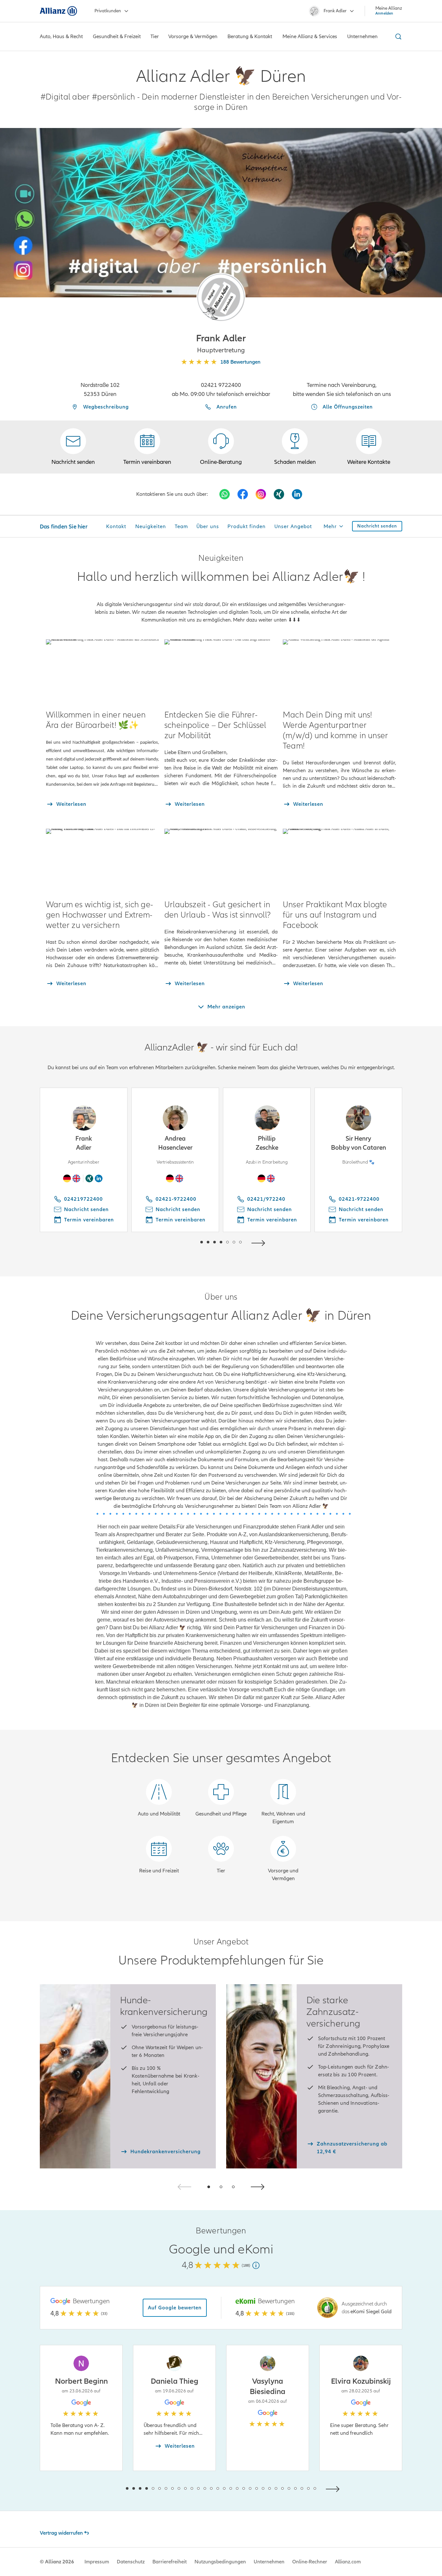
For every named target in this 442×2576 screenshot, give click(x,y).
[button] (221, 297)
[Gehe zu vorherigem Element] (182, 1242)
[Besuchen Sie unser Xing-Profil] (279, 494)
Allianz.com (348, 2562)
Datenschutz (131, 2562)
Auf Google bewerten (175, 2308)
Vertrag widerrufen (61, 2533)
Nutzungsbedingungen (220, 2562)
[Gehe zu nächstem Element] (260, 1242)
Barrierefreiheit (170, 2562)
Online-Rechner (310, 2562)
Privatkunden (108, 11)
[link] (221, 447)
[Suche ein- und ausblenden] (397, 37)
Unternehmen (269, 2562)
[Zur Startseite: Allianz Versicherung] (58, 11)
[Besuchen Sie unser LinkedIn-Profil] (297, 494)
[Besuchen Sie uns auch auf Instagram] (261, 494)
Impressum (97, 2562)
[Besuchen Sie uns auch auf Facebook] (243, 494)
